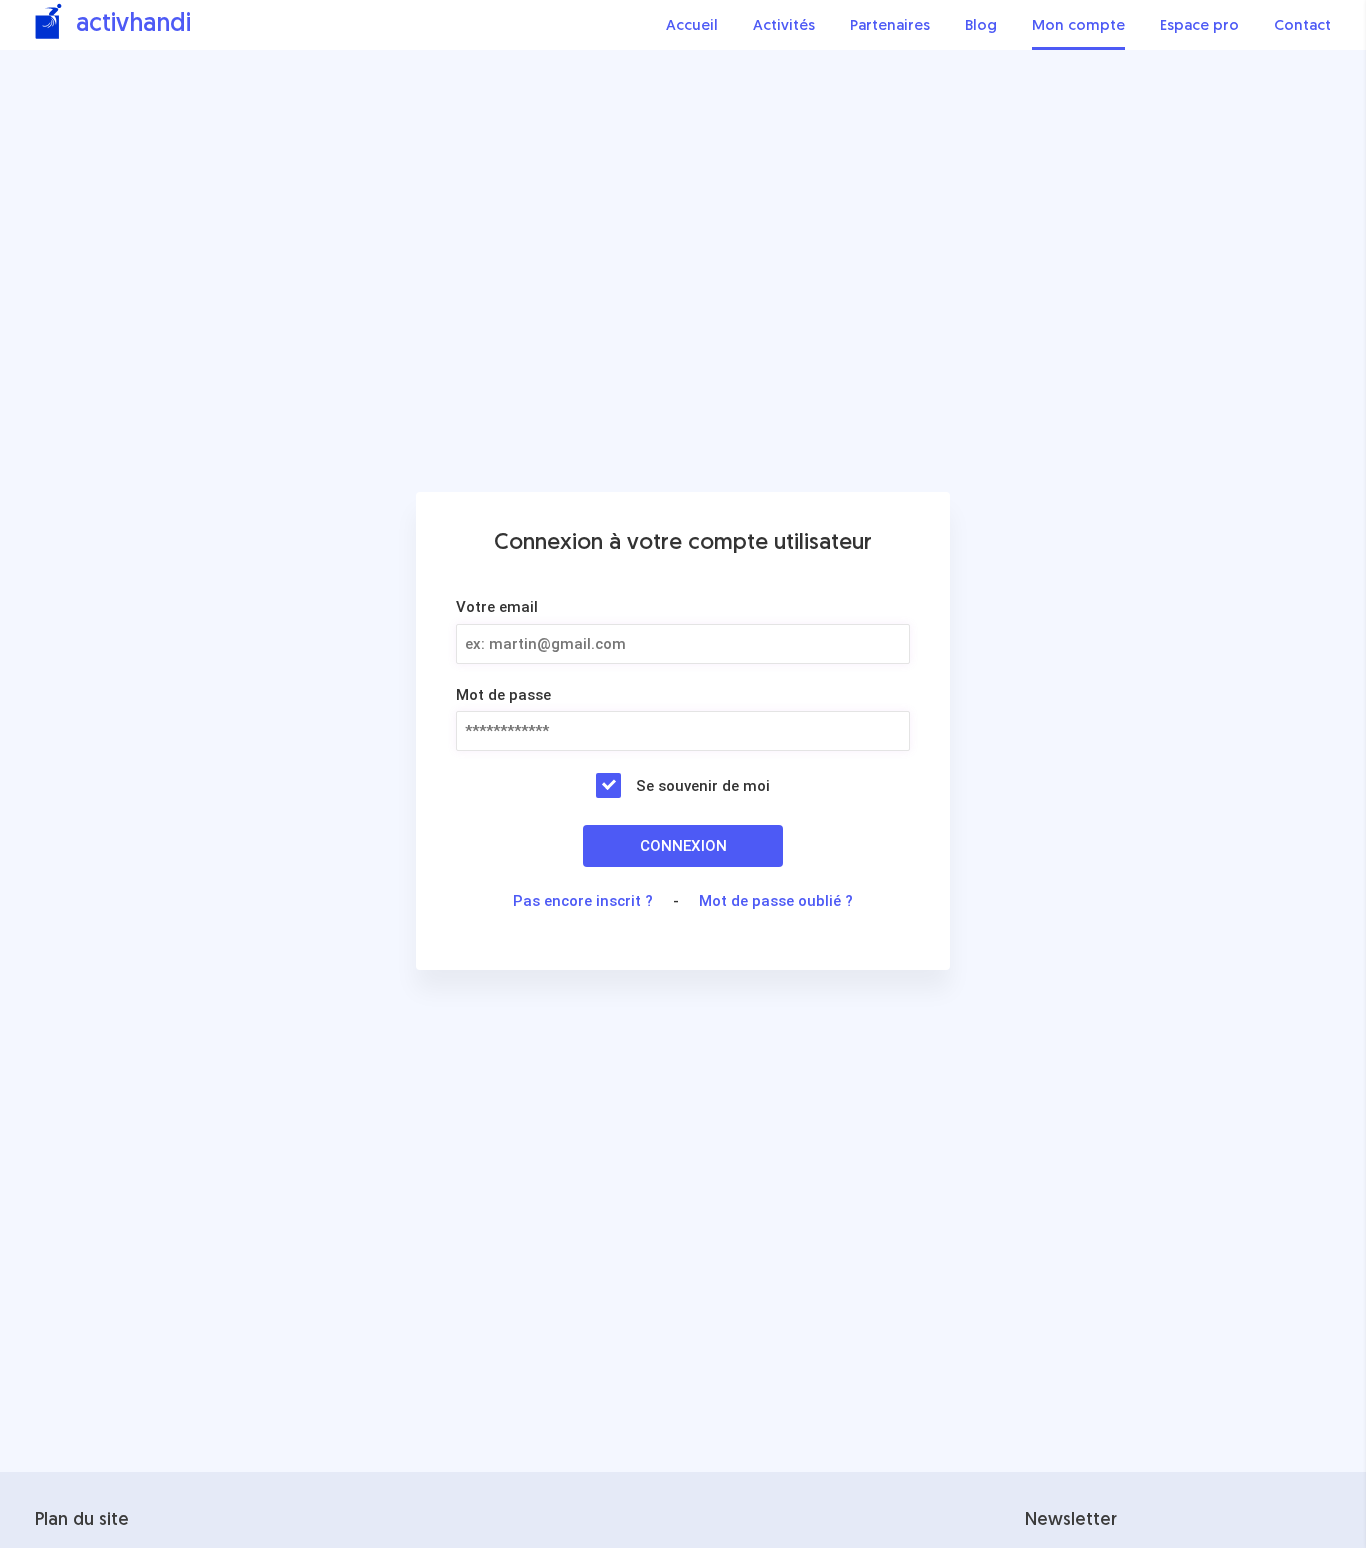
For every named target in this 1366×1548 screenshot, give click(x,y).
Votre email (497, 607)
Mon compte (1078, 26)
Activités (784, 26)
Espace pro (1199, 26)
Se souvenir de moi (703, 786)
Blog (981, 26)
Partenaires (890, 26)
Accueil (692, 26)
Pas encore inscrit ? (583, 901)
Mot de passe (503, 695)
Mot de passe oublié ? (776, 901)
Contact (1302, 26)
